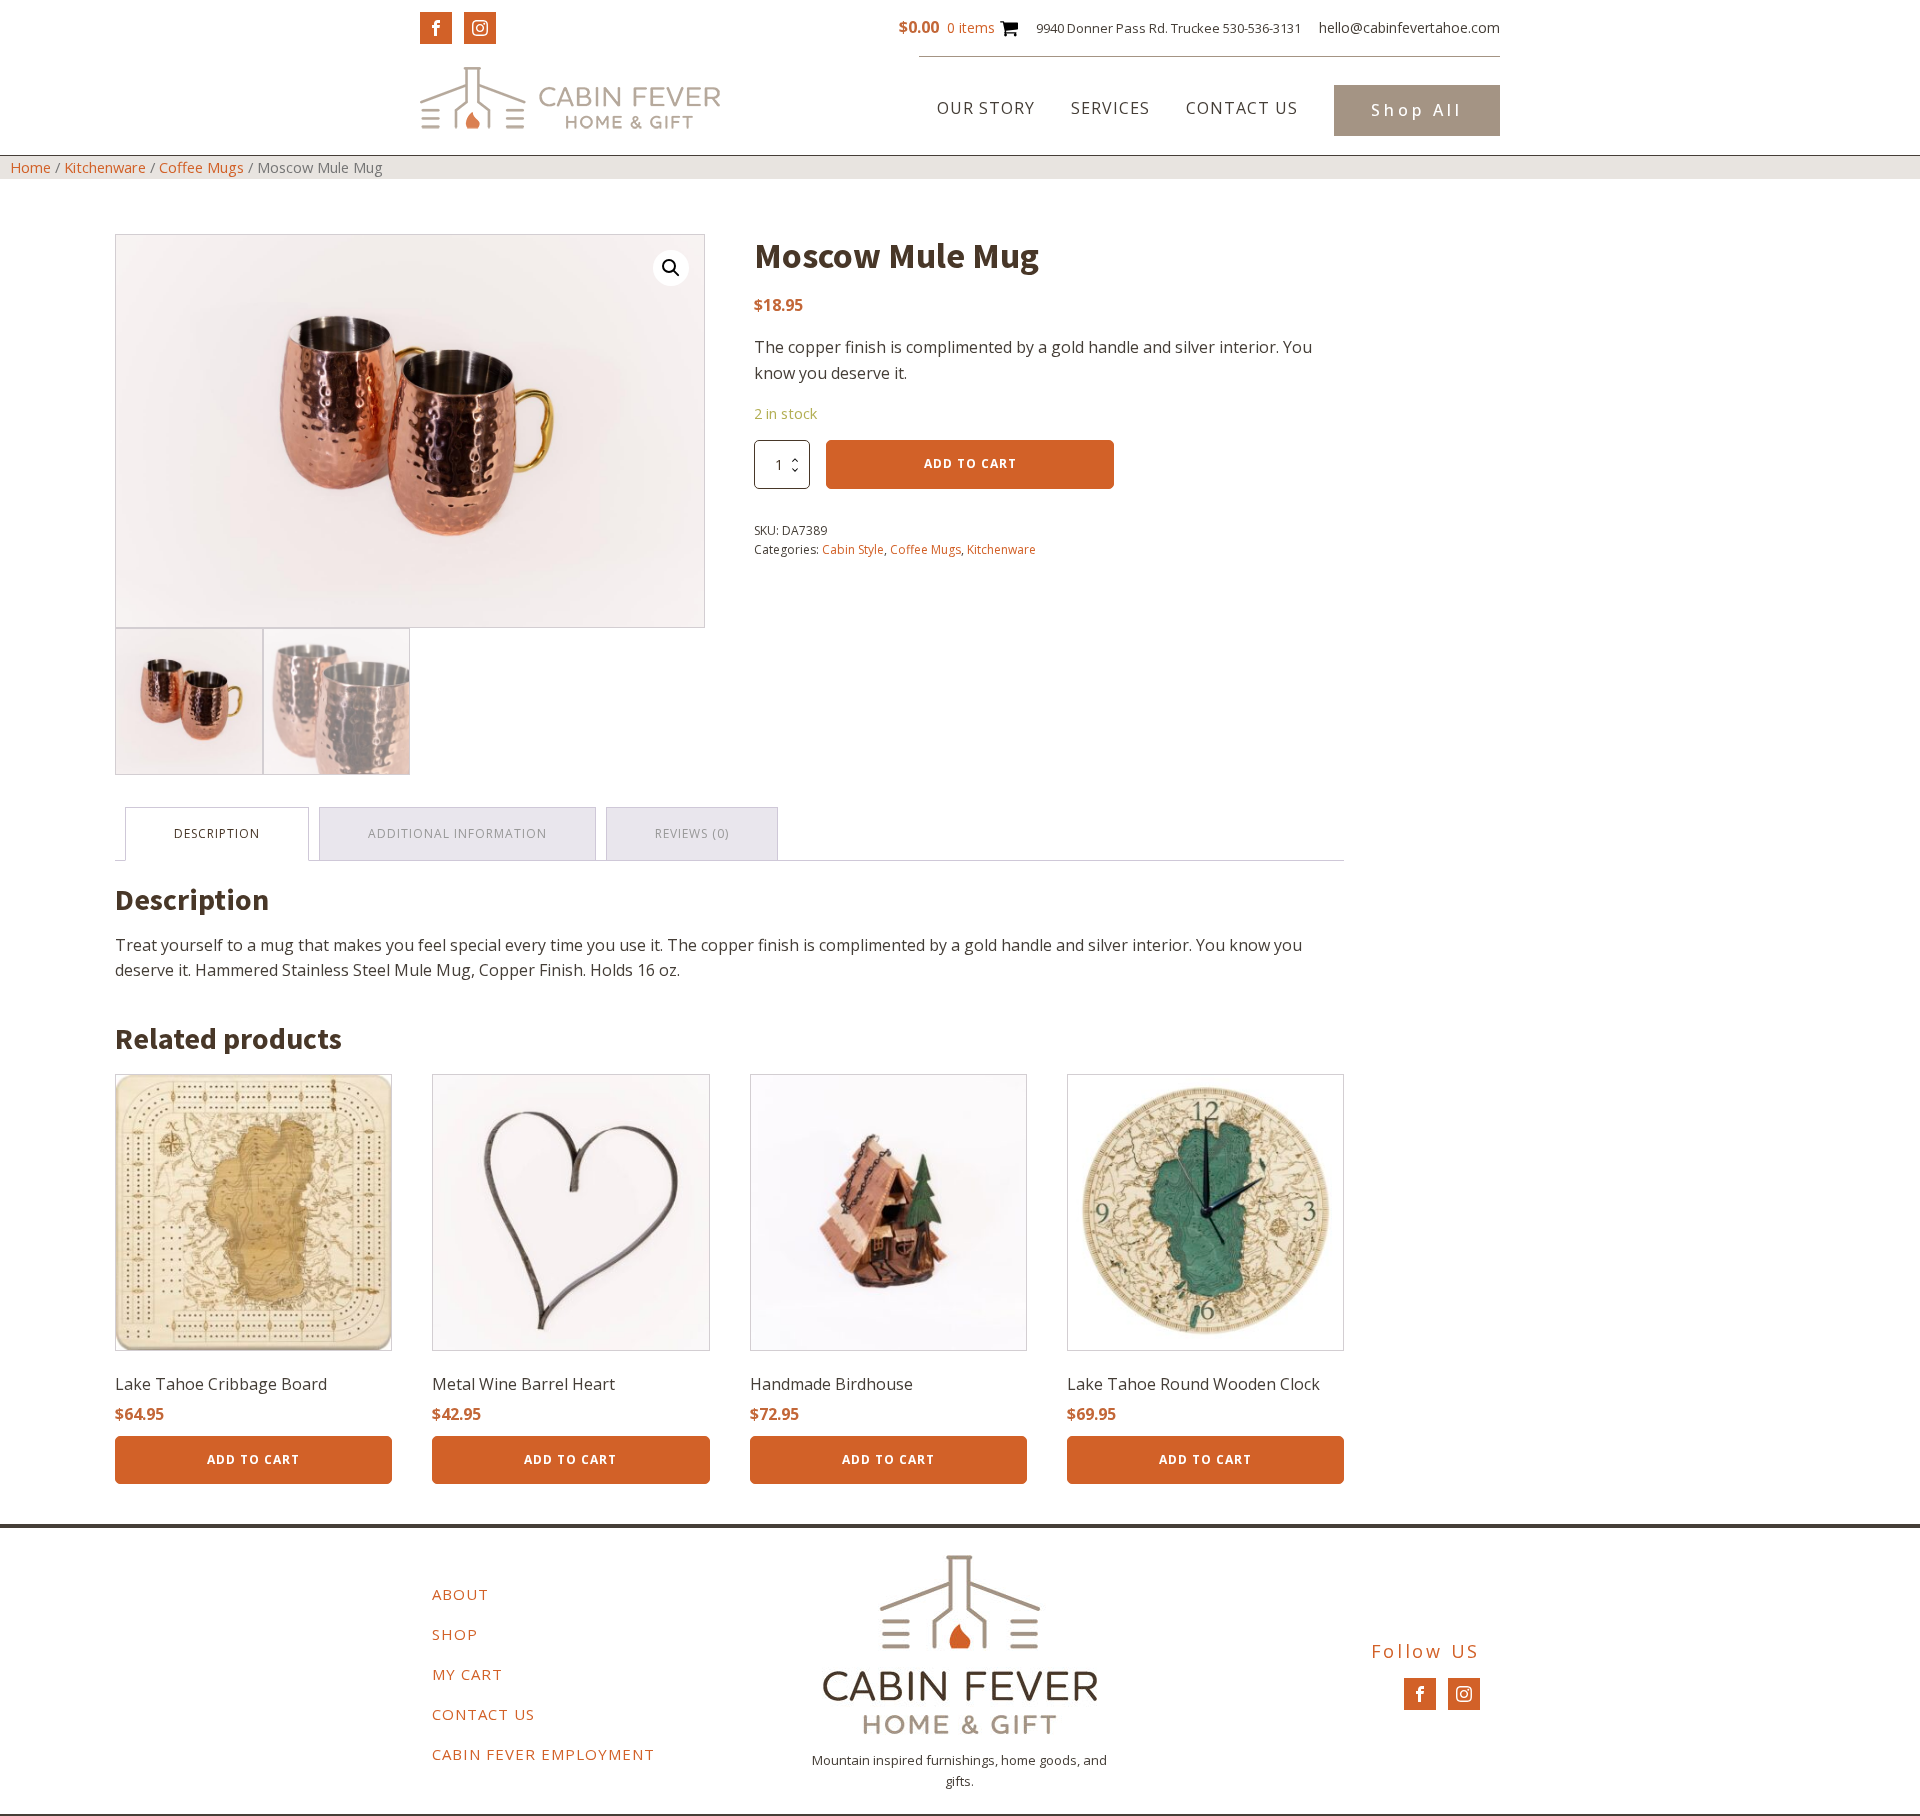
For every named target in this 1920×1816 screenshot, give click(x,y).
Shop (455, 1634)
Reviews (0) (692, 833)
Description (217, 833)
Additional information (457, 833)
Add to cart (970, 463)
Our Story (986, 108)
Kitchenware (105, 167)
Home (30, 167)
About (460, 1594)
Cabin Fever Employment (543, 1754)
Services (1110, 108)
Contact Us (1242, 108)
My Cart (467, 1674)
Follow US (1425, 1651)
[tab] (217, 833)
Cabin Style (853, 549)
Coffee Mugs (201, 167)
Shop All (1417, 110)
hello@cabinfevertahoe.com (1409, 27)
